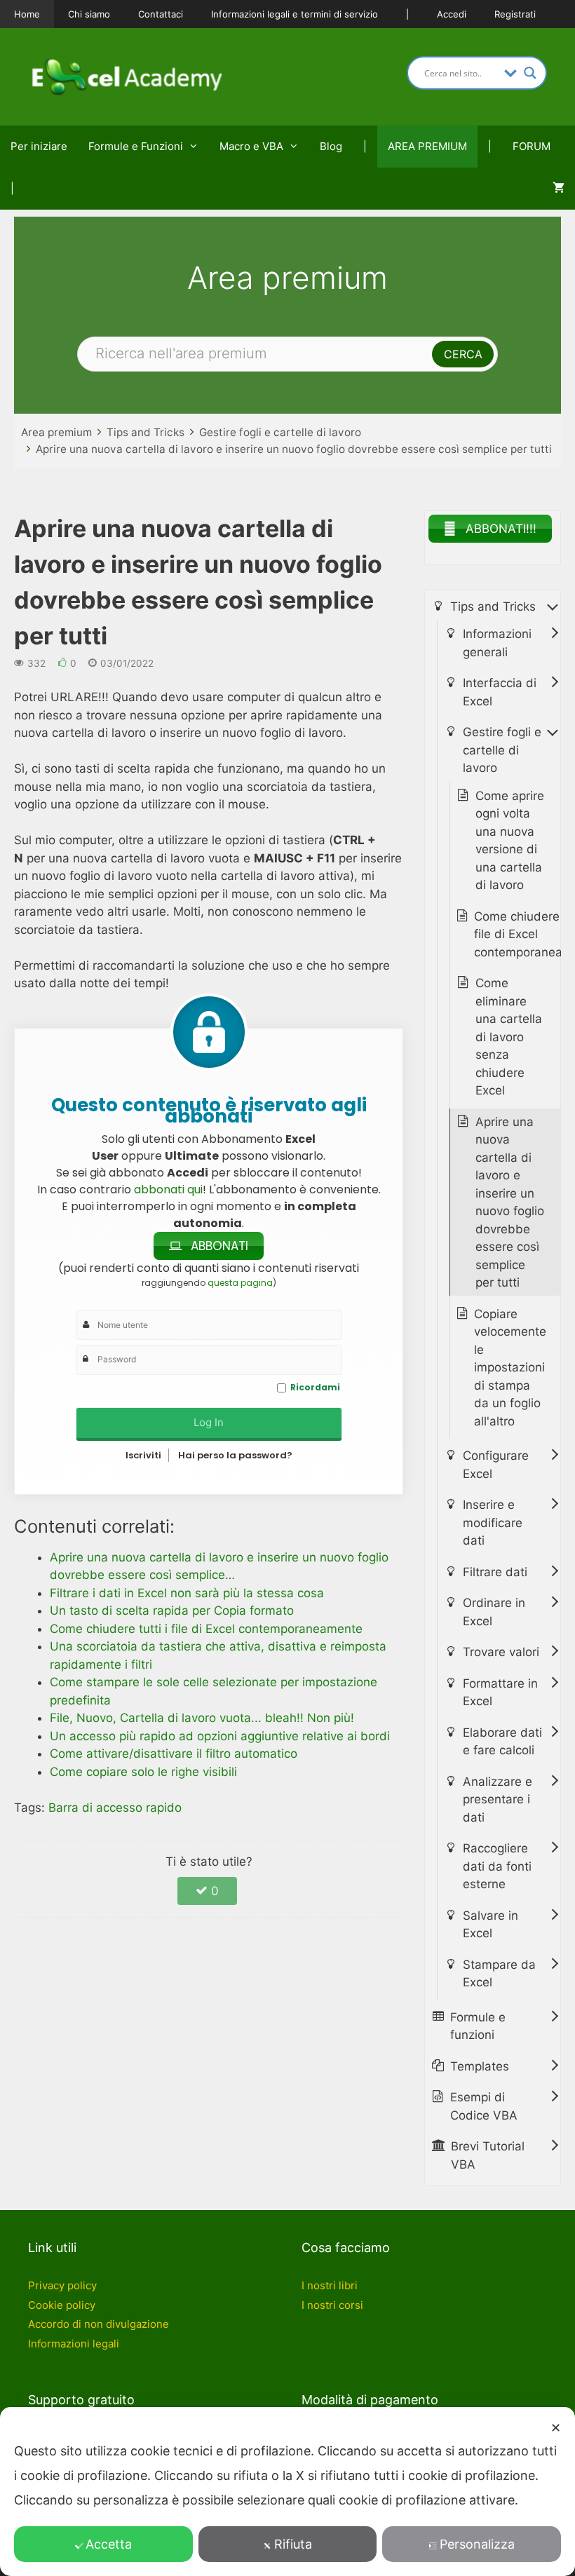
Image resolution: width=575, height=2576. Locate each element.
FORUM (532, 146)
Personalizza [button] (477, 2544)
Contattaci (161, 14)
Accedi (452, 14)
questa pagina (240, 1283)
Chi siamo (89, 14)
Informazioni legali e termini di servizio (295, 14)
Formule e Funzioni (136, 146)
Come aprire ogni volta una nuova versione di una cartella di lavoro (510, 841)
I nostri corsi (332, 2305)
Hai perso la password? (235, 1455)
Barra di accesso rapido (115, 1808)
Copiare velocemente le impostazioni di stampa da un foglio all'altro (510, 1368)
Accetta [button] (109, 2544)
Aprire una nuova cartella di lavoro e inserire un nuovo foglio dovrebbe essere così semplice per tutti (294, 449)
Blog (331, 146)
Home (27, 14)
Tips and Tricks (146, 432)
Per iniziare (39, 146)
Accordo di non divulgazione (99, 2324)
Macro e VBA (251, 146)
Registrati (515, 14)
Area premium (56, 432)
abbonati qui (168, 1189)
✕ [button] (556, 2428)
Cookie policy (62, 2305)
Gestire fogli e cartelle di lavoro (280, 432)
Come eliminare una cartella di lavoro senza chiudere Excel (509, 1037)
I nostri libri (330, 2285)
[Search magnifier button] (530, 73)
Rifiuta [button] (293, 2544)
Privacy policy (62, 2285)
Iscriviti (143, 1455)
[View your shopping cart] (559, 189)
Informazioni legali (74, 2344)
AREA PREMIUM (427, 146)
